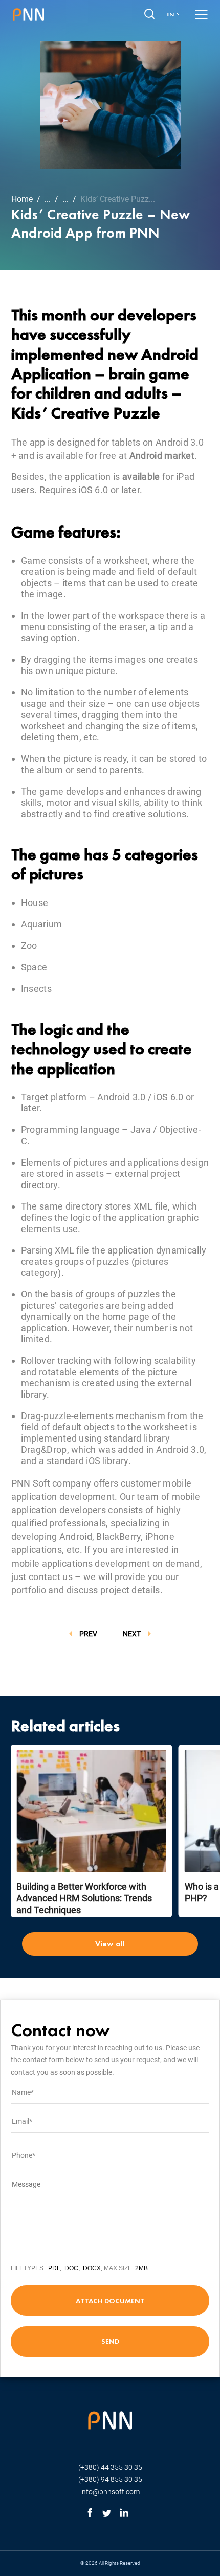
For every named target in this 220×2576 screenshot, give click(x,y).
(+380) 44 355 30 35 (110, 2467)
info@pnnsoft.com (110, 2492)
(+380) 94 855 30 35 (110, 2479)
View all (110, 1944)
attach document (110, 2301)
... (48, 199)
